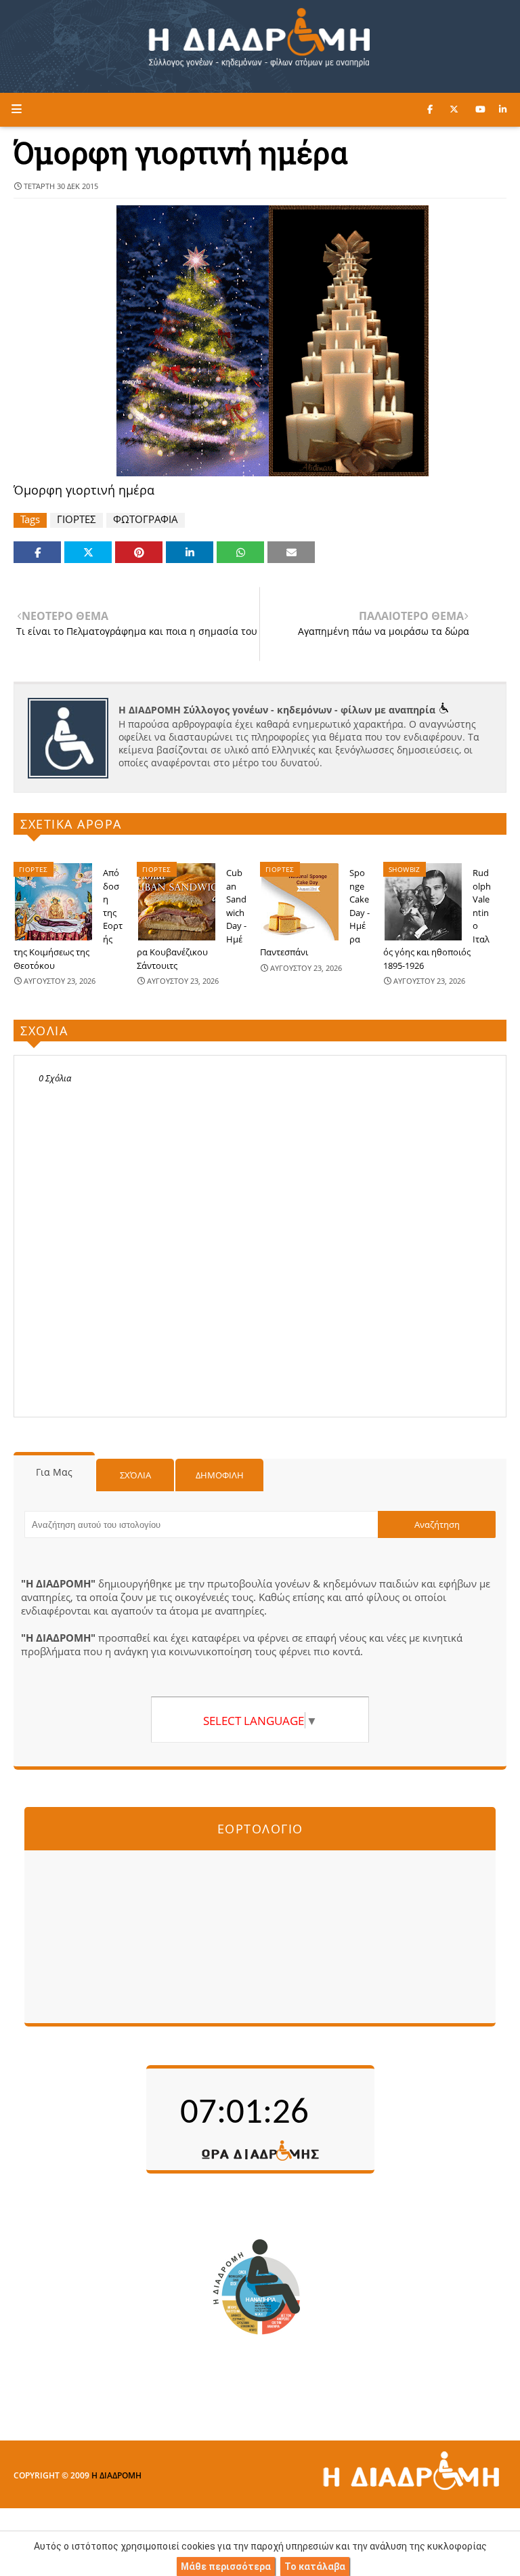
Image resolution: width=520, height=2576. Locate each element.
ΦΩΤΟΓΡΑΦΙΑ (146, 519)
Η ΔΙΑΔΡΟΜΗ (116, 2475)
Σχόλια (135, 1475)
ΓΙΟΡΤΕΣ (77, 519)
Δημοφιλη (220, 1475)
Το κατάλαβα (315, 2567)
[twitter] (454, 109)
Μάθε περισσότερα (226, 2567)
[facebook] (430, 109)
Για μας (54, 1472)
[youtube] (480, 109)
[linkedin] (503, 109)
